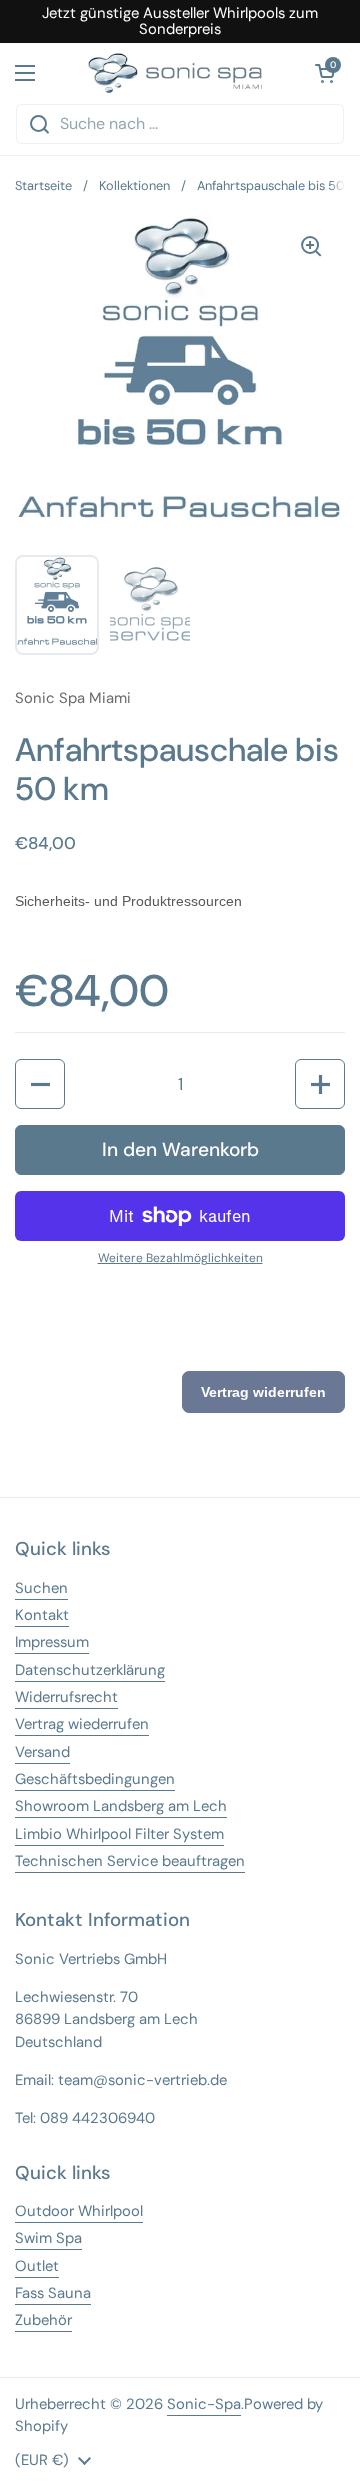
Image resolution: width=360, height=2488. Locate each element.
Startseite (43, 185)
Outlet (37, 2266)
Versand (42, 1752)
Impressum (52, 1642)
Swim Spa (48, 2238)
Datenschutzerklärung (90, 1670)
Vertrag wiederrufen (82, 1724)
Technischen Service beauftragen (130, 1861)
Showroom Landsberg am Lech (121, 1806)
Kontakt (42, 1615)
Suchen (41, 1588)
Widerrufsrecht (66, 1697)
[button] (40, 1084)
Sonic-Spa (204, 2404)
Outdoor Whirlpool (79, 2211)
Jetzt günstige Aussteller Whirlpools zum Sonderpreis (180, 21)
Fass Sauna (53, 2293)
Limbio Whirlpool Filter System (119, 1834)
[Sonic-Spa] (175, 73)
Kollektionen (134, 185)
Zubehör (43, 2320)
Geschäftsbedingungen (95, 1779)
